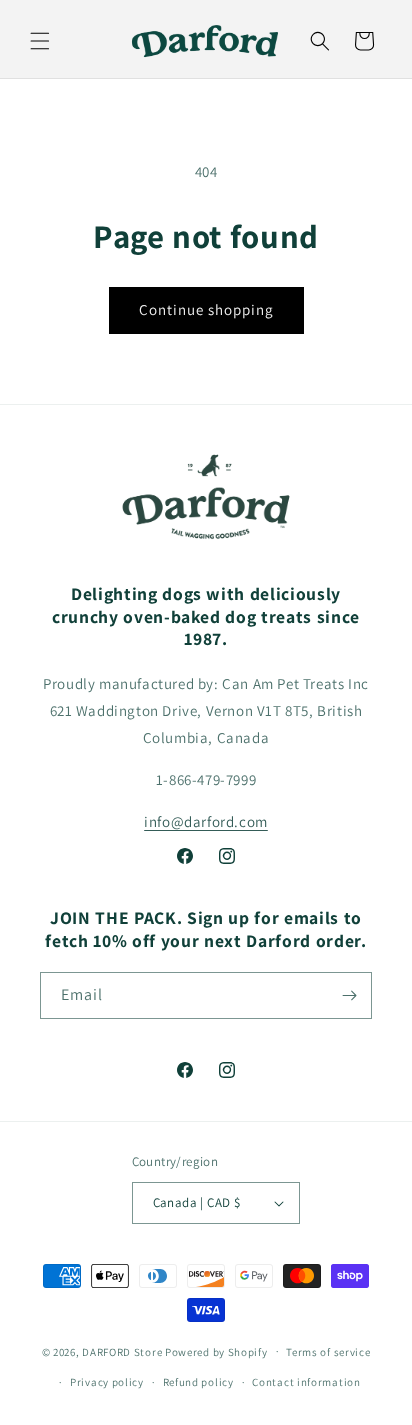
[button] (40, 41)
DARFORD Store (122, 1351)
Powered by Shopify (216, 1351)
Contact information (306, 1382)
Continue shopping (206, 309)
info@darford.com (206, 821)
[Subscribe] (349, 995)
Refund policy (198, 1382)
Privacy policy (107, 1382)
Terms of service (328, 1352)
